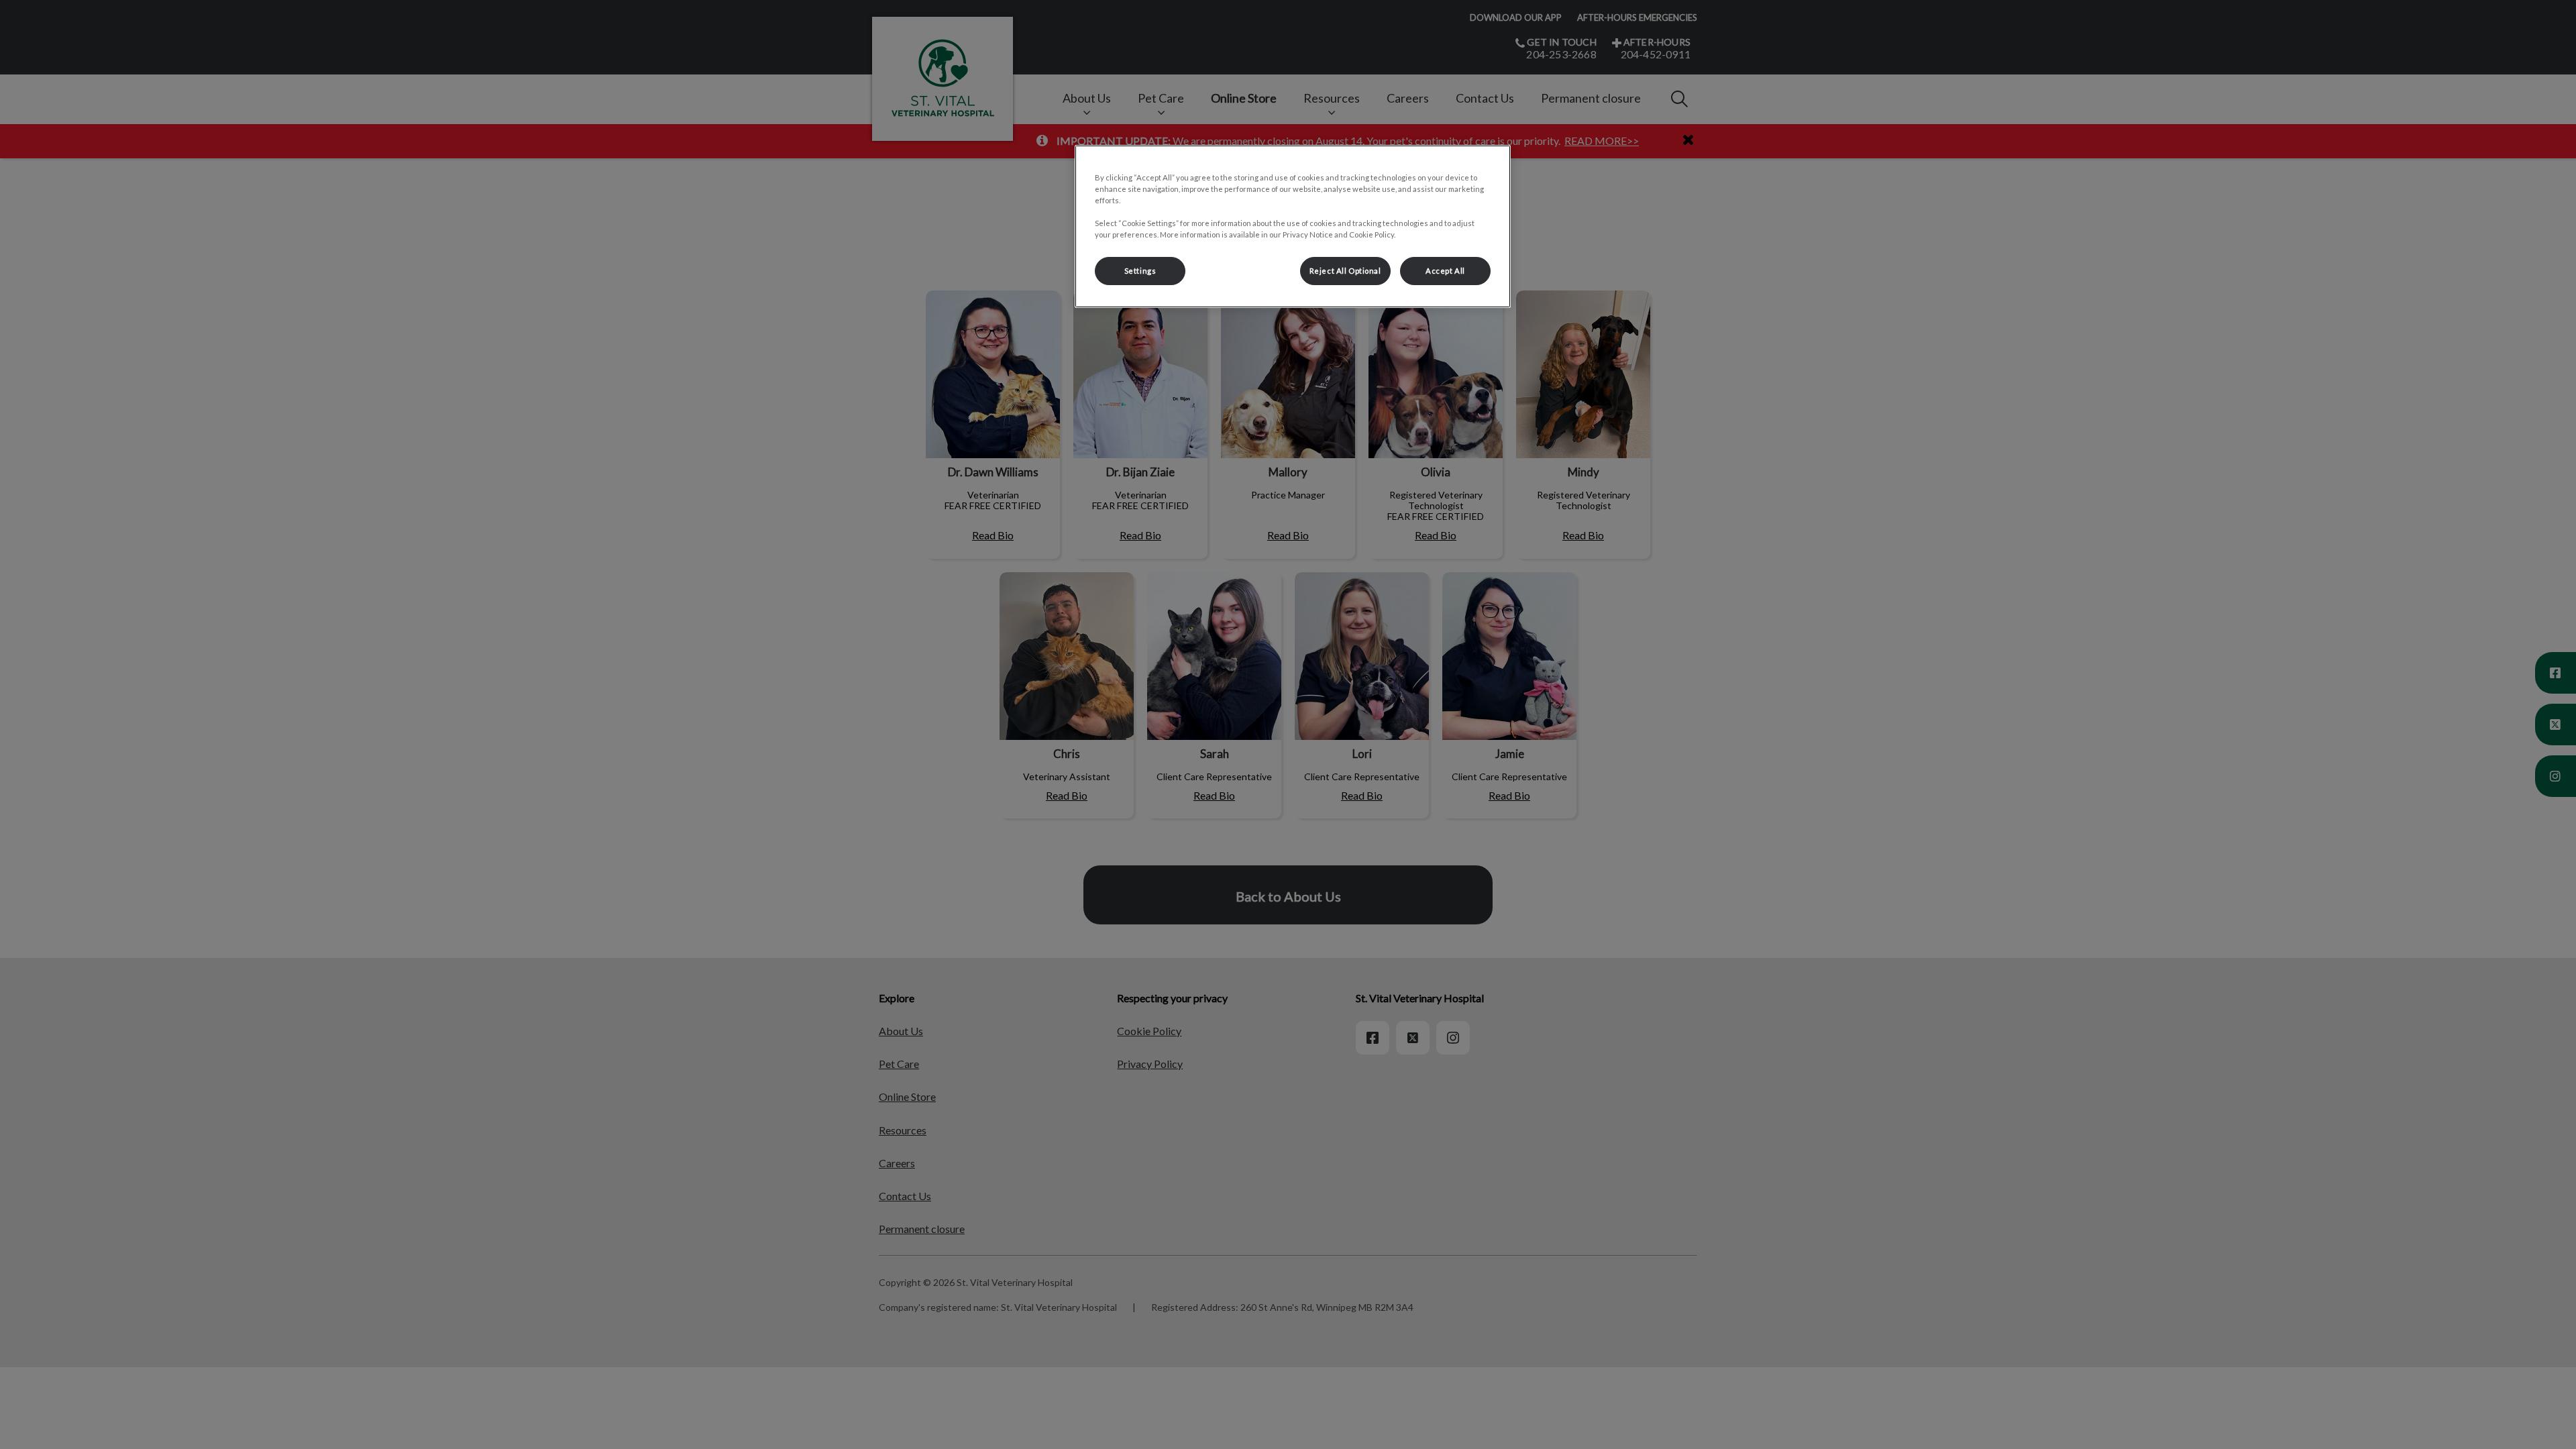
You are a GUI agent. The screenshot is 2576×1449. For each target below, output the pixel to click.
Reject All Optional (1345, 271)
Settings (1140, 271)
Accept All (1445, 271)
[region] (1293, 226)
